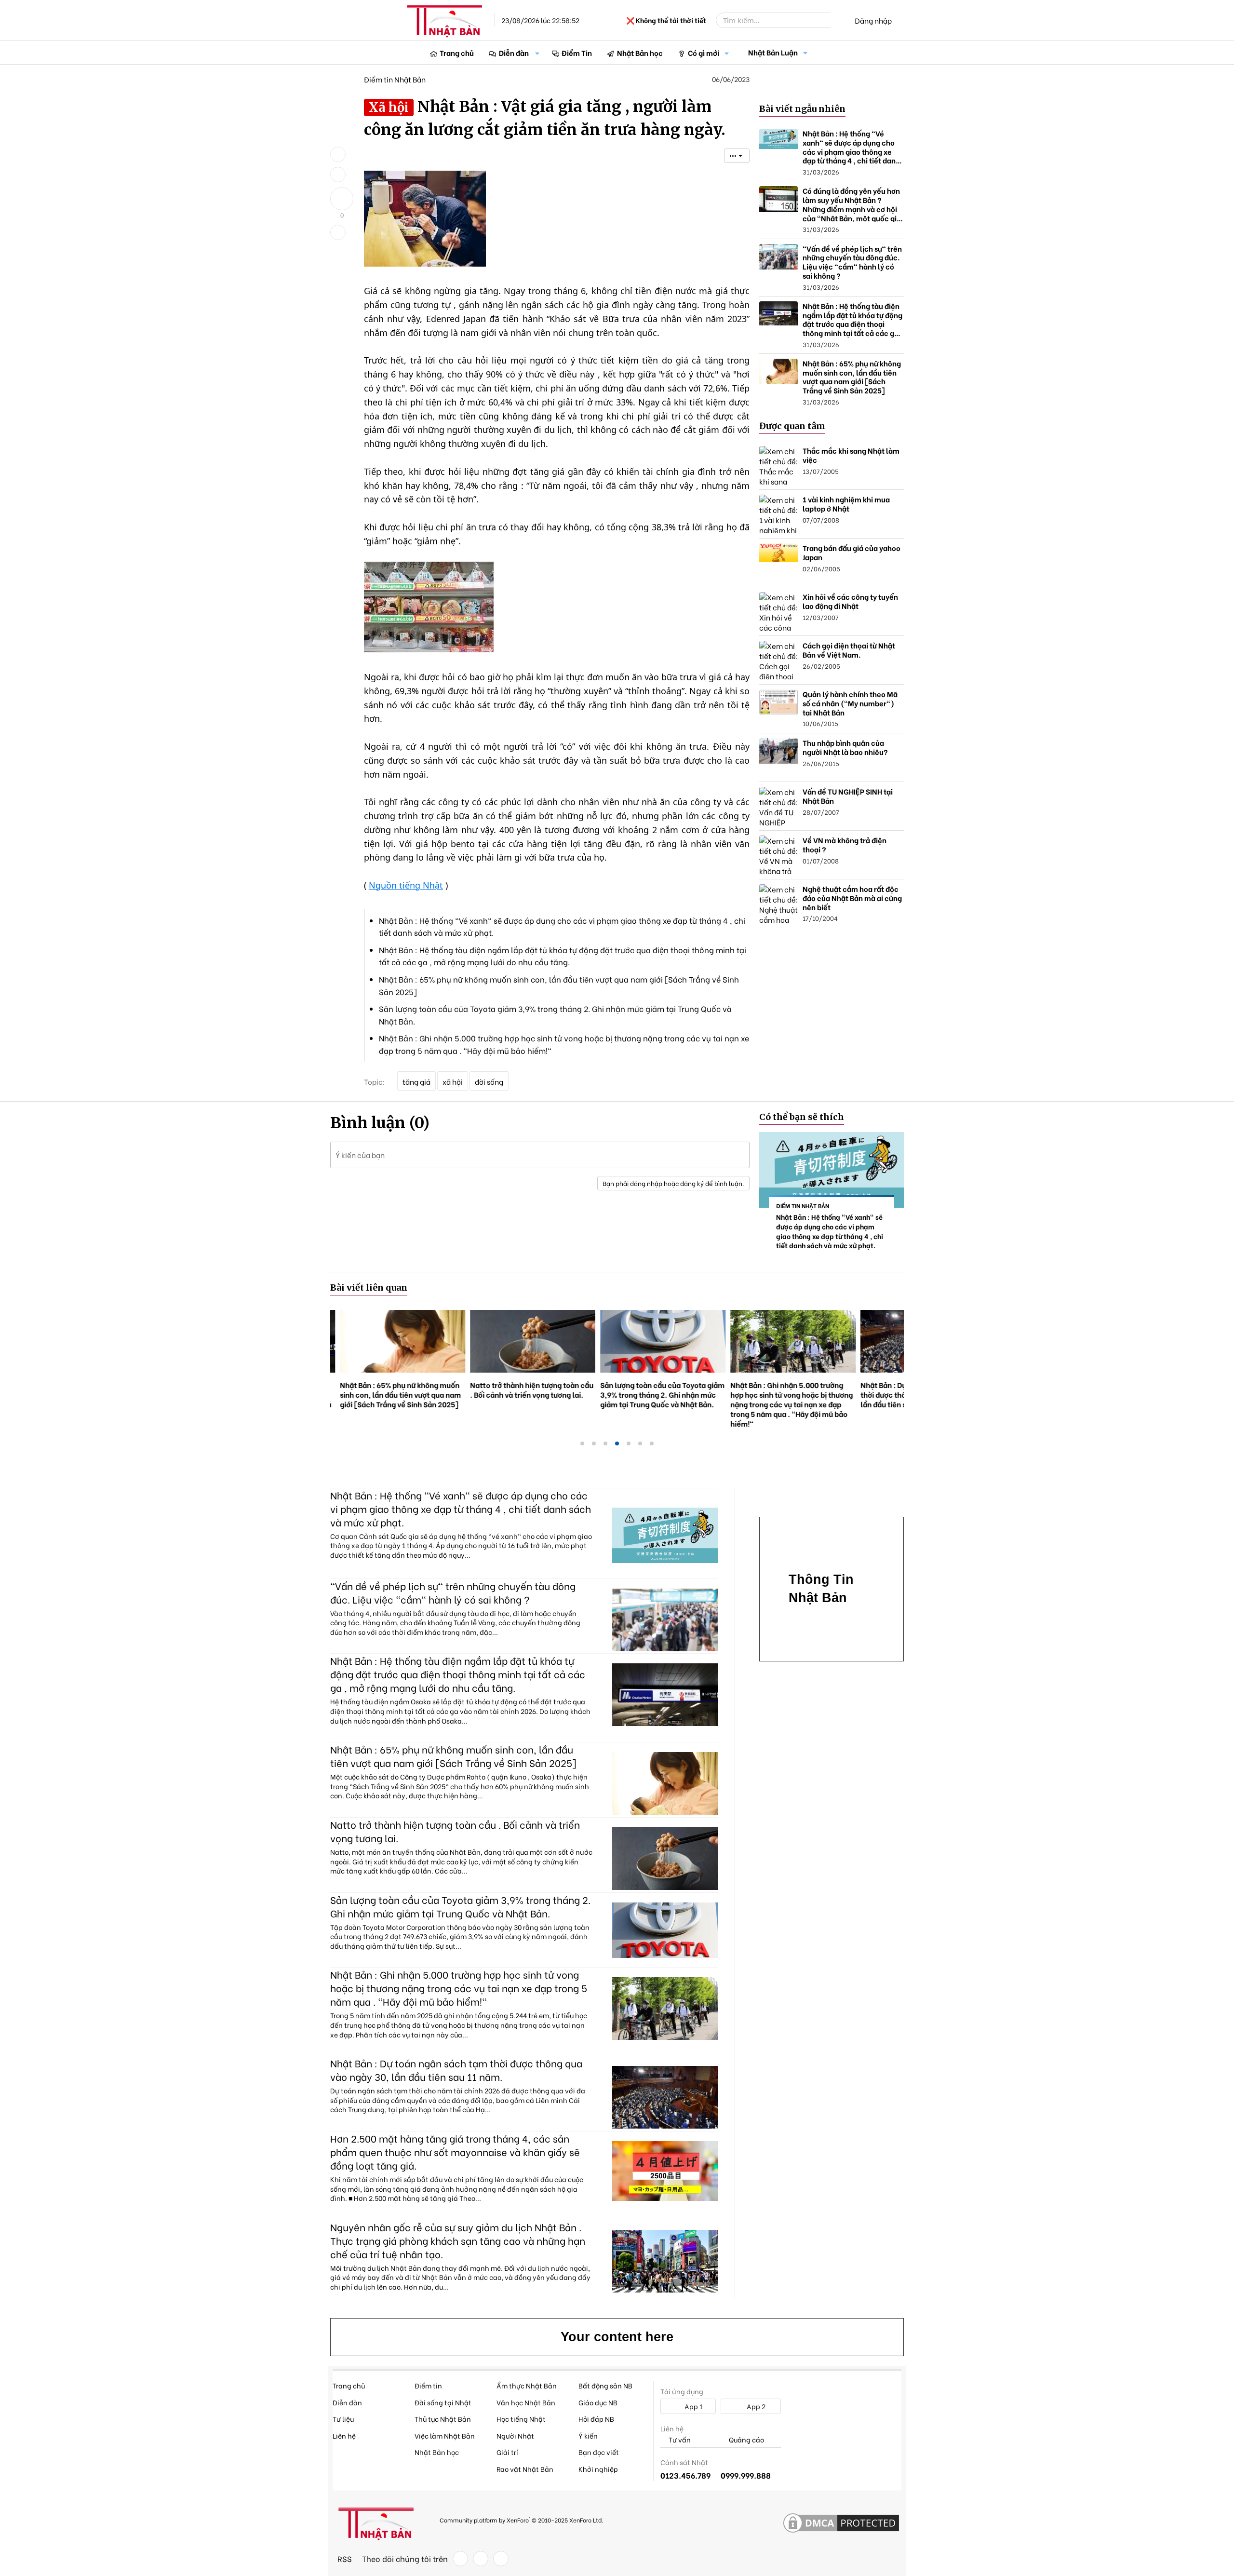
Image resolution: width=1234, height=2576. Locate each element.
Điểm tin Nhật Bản (395, 79)
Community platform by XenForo (521, 2519)
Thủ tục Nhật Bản (443, 2419)
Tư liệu (343, 2419)
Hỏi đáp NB (596, 2419)
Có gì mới (704, 53)
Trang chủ (457, 53)
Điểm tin (428, 2385)
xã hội (453, 1081)
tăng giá (416, 1081)
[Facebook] (460, 2559)
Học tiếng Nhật (521, 2419)
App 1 (693, 2406)
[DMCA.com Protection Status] (841, 2523)
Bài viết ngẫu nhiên (802, 109)
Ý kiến (588, 2435)
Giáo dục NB (598, 2402)
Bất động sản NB (605, 2385)
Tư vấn (679, 2440)
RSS (345, 2559)
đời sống (489, 1081)
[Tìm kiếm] (837, 20)
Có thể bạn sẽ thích (802, 1117)
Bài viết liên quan (369, 1288)
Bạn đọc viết (599, 2452)
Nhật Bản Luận (773, 52)
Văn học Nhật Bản (526, 2402)
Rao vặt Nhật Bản (525, 2469)
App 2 (755, 2406)
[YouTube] (501, 2559)
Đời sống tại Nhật (443, 2402)
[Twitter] (481, 2559)
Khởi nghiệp (598, 2469)
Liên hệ (344, 2435)
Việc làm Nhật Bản (445, 2435)
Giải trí (507, 2452)
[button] (537, 53)
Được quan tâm (792, 426)
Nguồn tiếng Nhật (406, 885)
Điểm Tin (577, 53)
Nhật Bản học (640, 53)
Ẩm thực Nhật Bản (527, 2385)
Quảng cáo (746, 2440)
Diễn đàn (514, 53)
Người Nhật (515, 2435)
